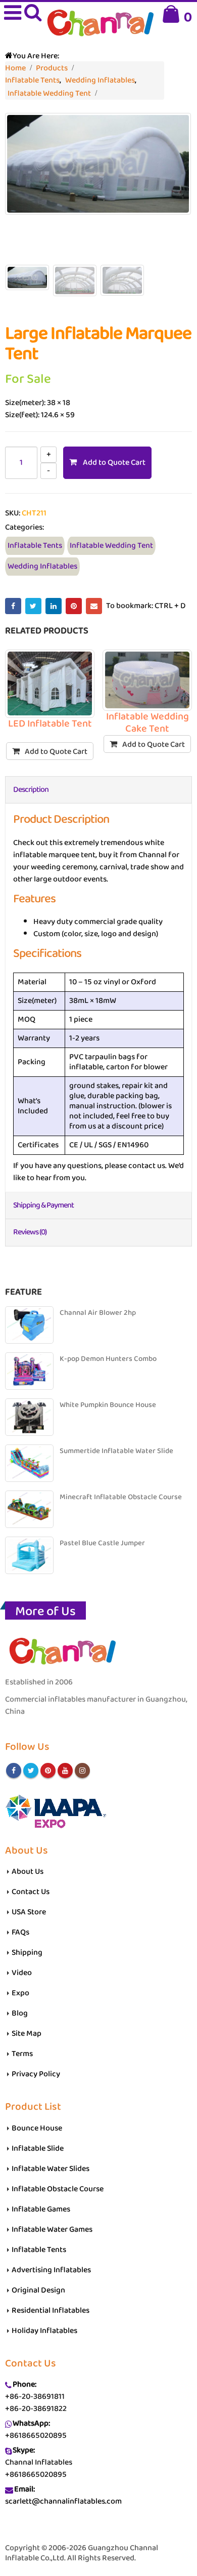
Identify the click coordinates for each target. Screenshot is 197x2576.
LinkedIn (54, 606)
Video (22, 1973)
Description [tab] (31, 790)
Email (94, 606)
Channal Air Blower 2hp (98, 1313)
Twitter (33, 606)
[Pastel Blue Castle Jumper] (29, 1555)
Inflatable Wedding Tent (111, 546)
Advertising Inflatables (51, 2270)
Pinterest (74, 606)
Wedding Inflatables (42, 566)
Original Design (38, 2290)
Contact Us (31, 1892)
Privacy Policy (36, 2074)
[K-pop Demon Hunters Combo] (29, 1371)
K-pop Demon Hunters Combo (108, 1359)
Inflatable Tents (35, 546)
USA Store (29, 1912)
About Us (28, 1871)
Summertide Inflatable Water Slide (116, 1451)
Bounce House (37, 2128)
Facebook (13, 606)
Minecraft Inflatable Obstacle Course (121, 1497)
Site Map (27, 2034)
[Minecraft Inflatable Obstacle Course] (29, 1509)
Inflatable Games (41, 2209)
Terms (22, 2054)
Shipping (27, 1953)
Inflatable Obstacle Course (58, 2189)
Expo (20, 1993)
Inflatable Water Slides (51, 2169)
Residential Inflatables (51, 2310)
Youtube (65, 1770)
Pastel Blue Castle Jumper (102, 1543)
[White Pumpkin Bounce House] (29, 1417)
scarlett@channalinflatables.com (63, 2501)
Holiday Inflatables (44, 2331)
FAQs (20, 1932)
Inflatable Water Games (52, 2229)
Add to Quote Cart (114, 462)
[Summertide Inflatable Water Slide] (29, 1463)
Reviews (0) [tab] (30, 1232)
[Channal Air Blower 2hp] (29, 1325)
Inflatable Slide (38, 2148)
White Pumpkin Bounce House (108, 1405)
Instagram (82, 1770)
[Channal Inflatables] (99, 24)
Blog (20, 2013)
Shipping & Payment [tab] (43, 1205)
